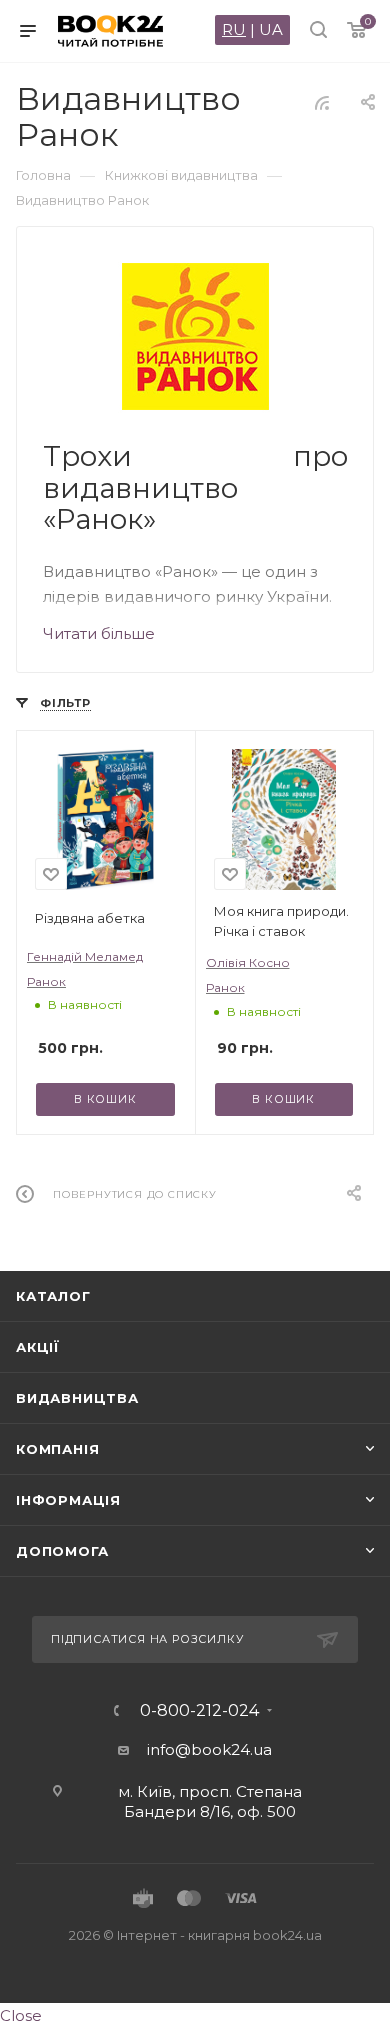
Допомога (62, 1551)
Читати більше (99, 633)
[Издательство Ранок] (195, 336)
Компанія (57, 1449)
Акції (38, 1347)
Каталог (53, 1296)
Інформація (68, 1500)
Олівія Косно (248, 962)
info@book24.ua (209, 1749)
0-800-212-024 (199, 1711)
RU (234, 29)
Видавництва (77, 1398)
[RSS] (322, 102)
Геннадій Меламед (85, 956)
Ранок (46, 981)
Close (21, 2015)
